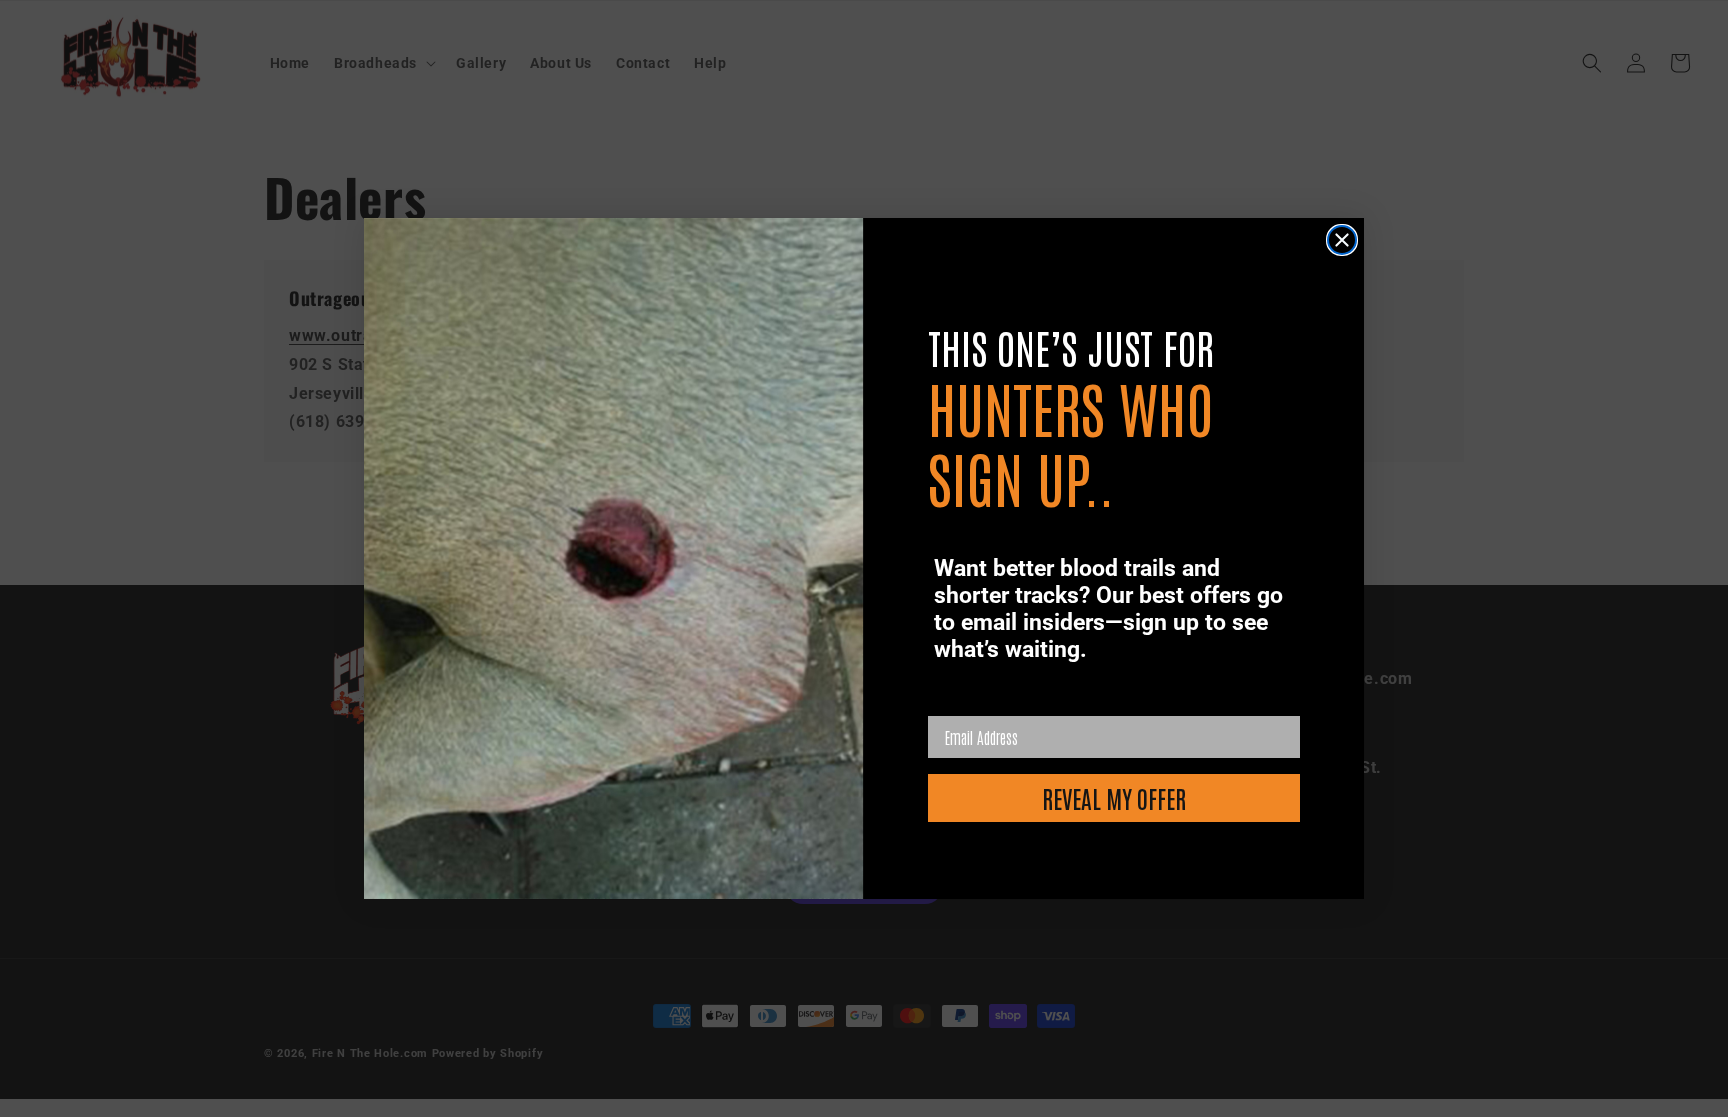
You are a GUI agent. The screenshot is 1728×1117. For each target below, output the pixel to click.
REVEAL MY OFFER (1114, 797)
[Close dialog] (1342, 240)
